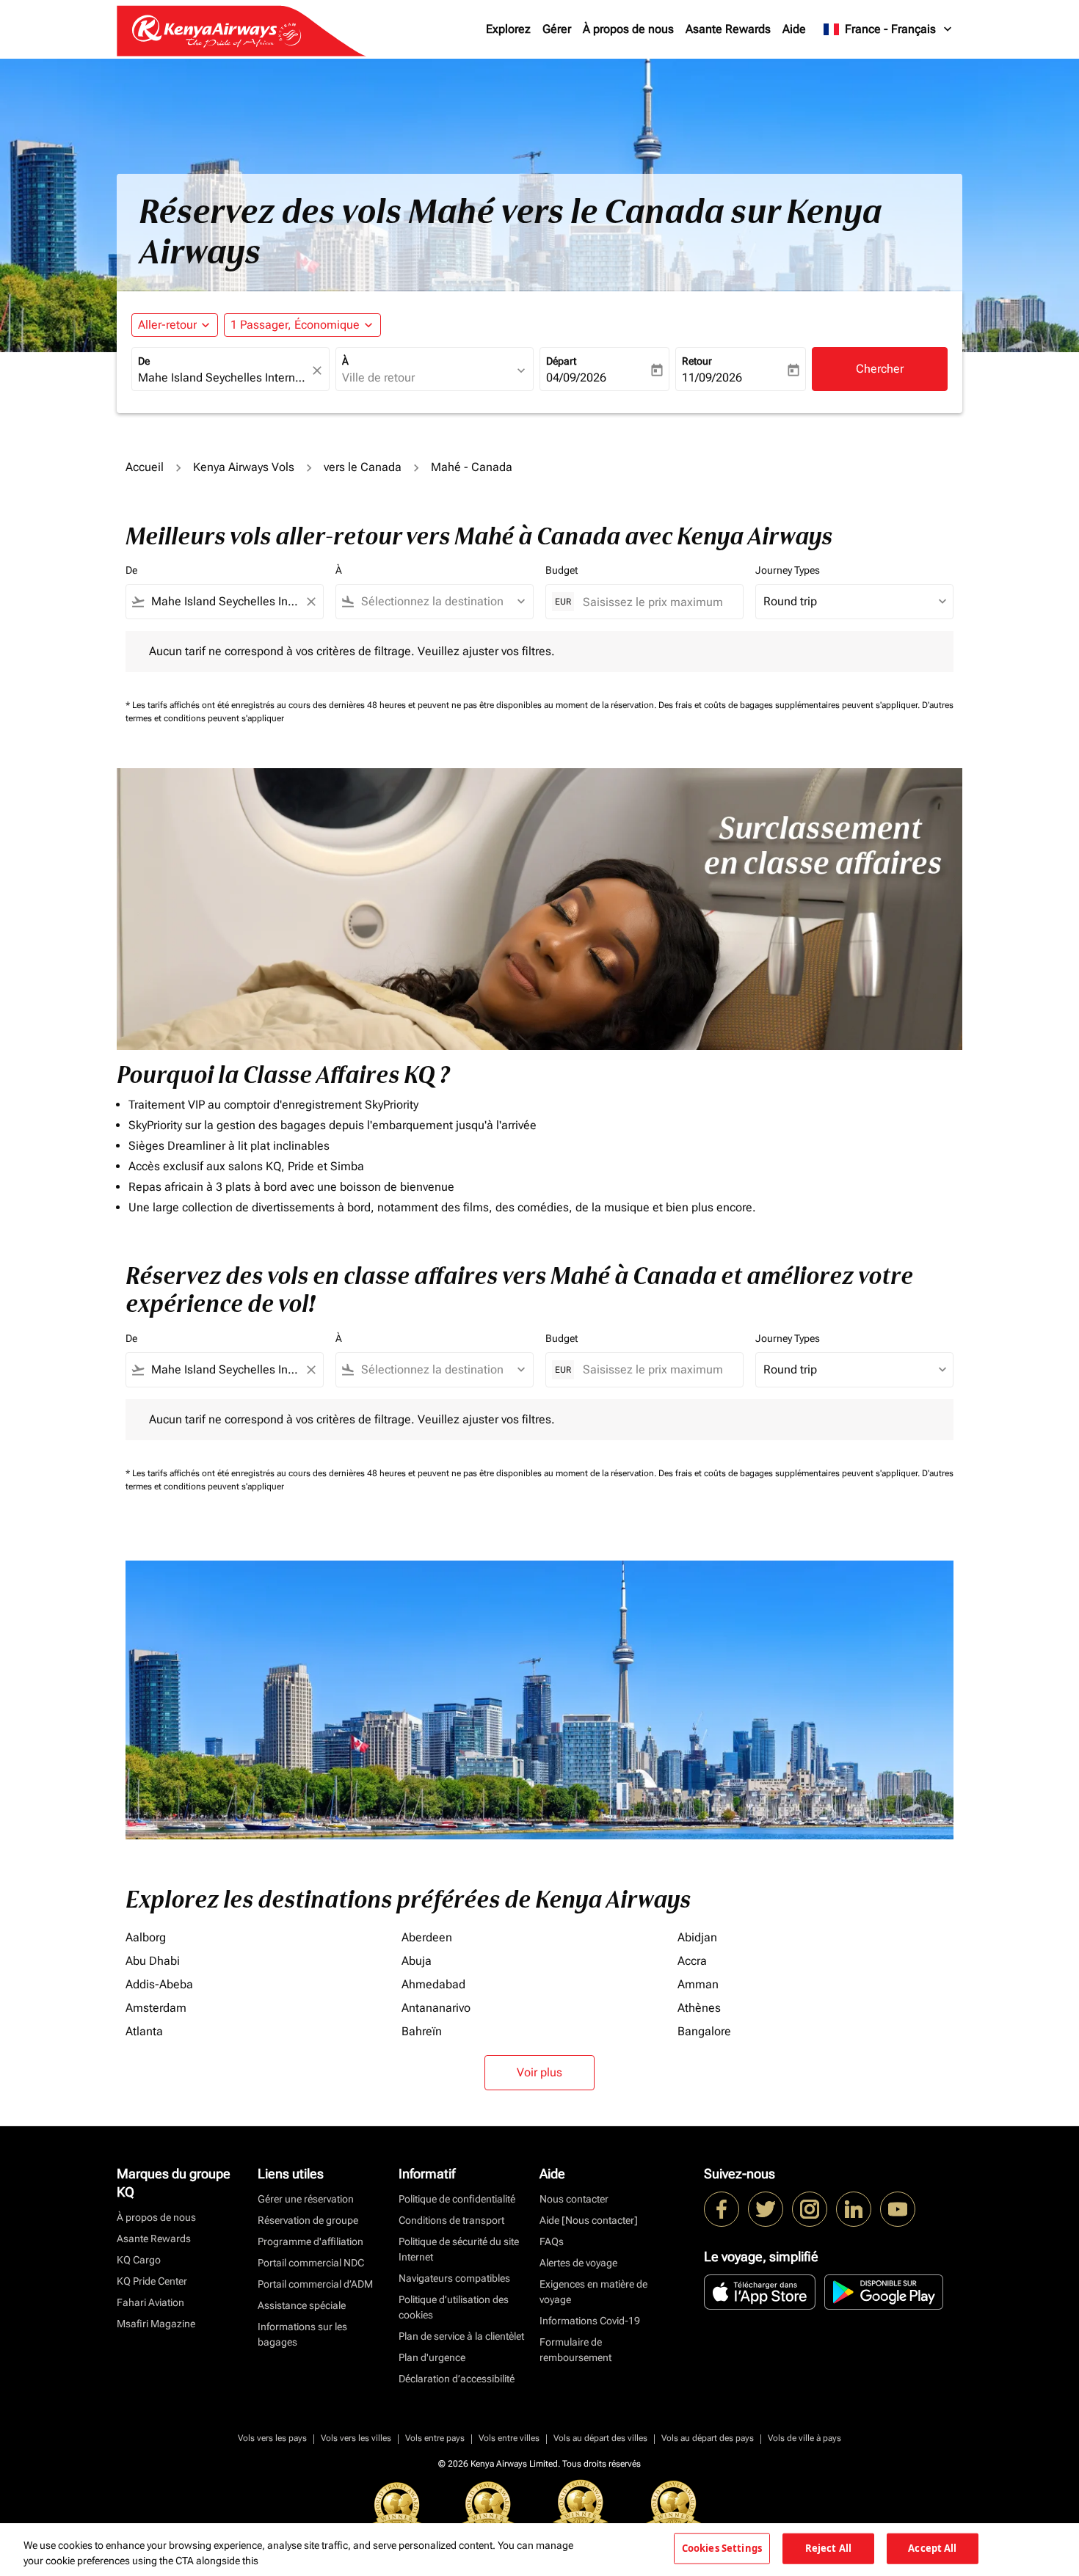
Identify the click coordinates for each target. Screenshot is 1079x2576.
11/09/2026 (712, 377)
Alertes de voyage (578, 2263)
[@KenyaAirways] (766, 2209)
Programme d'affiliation (310, 2241)
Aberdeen (427, 1937)
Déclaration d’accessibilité (457, 2379)
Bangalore (704, 2031)
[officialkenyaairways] (810, 2209)
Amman (698, 1984)
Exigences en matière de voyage (593, 2292)
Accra (692, 1961)
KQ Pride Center (152, 2281)
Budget (562, 570)
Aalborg (146, 1937)
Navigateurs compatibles (454, 2278)
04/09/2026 (576, 377)
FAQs (552, 2241)
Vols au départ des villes (600, 2438)
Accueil (145, 467)
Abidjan (697, 1937)
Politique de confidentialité (457, 2199)
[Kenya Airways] (722, 2209)
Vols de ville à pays (804, 2438)
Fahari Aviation (150, 2302)
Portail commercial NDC (311, 2263)
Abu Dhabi (153, 1961)
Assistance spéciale (302, 2305)
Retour (697, 361)
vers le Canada (363, 467)
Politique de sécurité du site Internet (459, 2249)
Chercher (880, 369)
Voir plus (539, 2072)
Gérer (557, 29)
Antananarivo (436, 2008)
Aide (794, 29)
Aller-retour (167, 325)
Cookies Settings (722, 2548)
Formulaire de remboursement (575, 2350)
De (144, 361)
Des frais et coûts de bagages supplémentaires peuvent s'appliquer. (790, 705)
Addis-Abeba (159, 1984)
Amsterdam (156, 2008)
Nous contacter (574, 2199)
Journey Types (788, 570)
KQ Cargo (139, 2260)
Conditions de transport (451, 2220)
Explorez (508, 29)
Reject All (828, 2548)
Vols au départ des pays (708, 2438)
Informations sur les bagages (302, 2334)
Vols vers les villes (356, 2438)
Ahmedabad (433, 1984)
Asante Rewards (728, 29)
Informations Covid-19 (590, 2321)
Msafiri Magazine (156, 2324)
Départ (561, 361)
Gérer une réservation (306, 2199)
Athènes (699, 2008)
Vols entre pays (435, 2438)
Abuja (417, 1961)
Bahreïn (422, 2031)
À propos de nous (628, 29)
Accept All (932, 2548)
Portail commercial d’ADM (315, 2284)
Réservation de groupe (308, 2220)
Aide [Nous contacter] (589, 2220)
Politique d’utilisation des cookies (454, 2307)
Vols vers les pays (272, 2438)
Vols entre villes (509, 2438)
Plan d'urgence (432, 2357)
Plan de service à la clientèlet (461, 2336)
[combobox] (223, 378)
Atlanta (144, 2031)
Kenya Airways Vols (244, 467)
